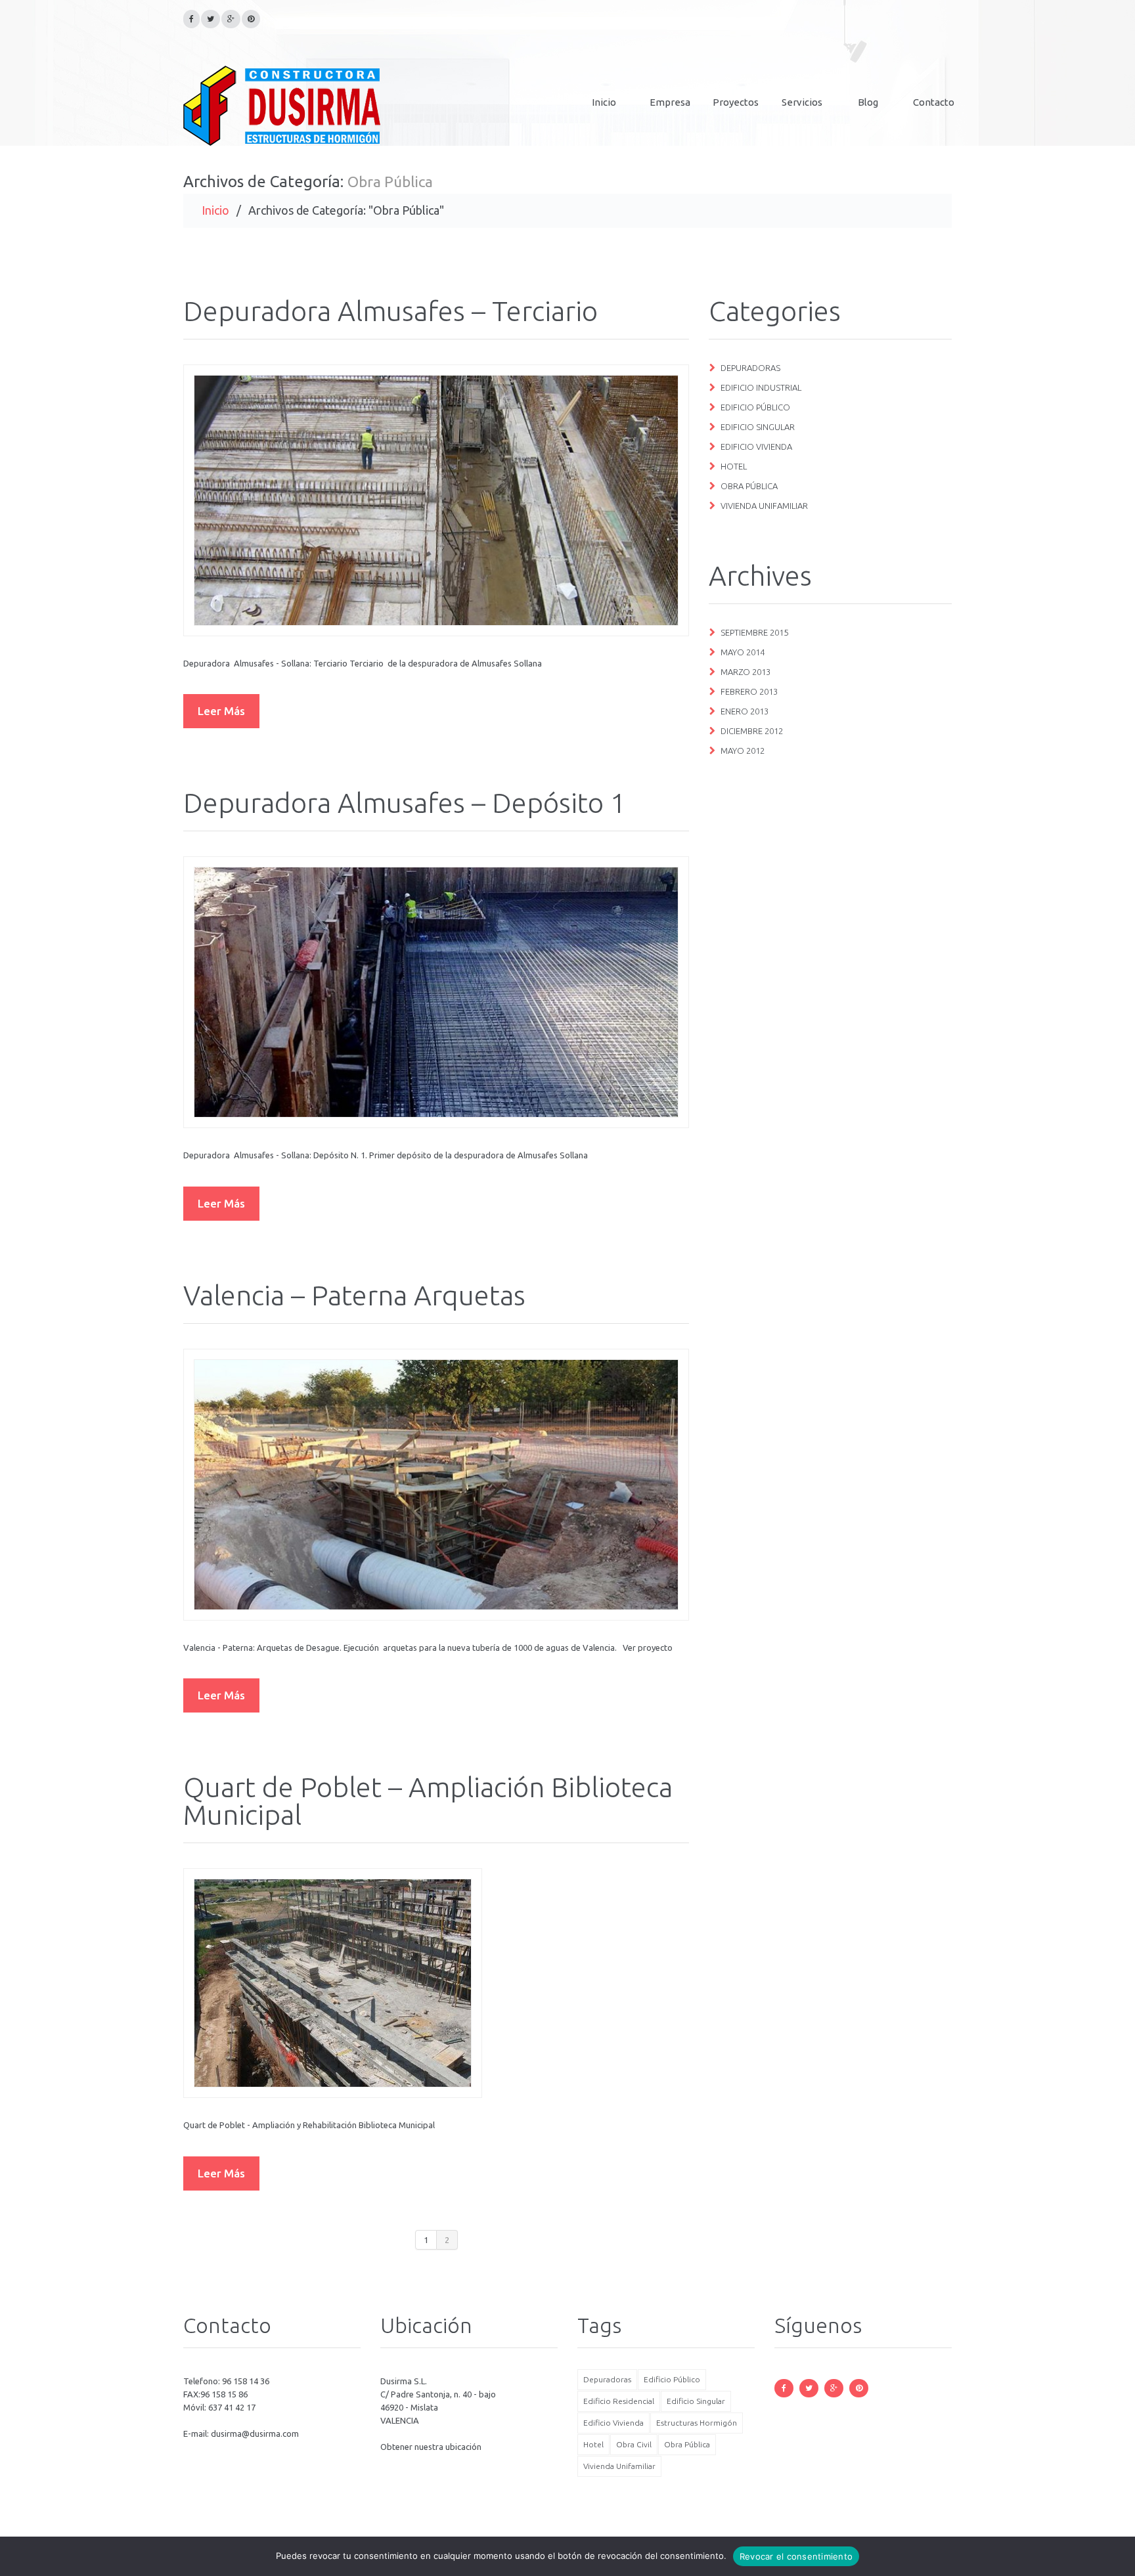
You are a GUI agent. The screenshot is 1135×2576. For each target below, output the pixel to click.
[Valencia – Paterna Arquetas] (436, 1485)
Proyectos (736, 102)
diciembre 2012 (752, 731)
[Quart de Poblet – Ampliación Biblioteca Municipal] (333, 1983)
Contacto (934, 102)
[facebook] (191, 19)
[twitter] (211, 19)
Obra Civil (634, 2444)
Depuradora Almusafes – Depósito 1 (405, 803)
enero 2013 (745, 711)
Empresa (670, 102)
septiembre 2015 (754, 632)
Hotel (734, 466)
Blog (868, 102)
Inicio (604, 102)
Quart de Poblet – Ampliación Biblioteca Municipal (428, 1801)
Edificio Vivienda (756, 447)
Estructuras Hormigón (697, 2423)
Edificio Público (755, 407)
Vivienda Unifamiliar (764, 506)
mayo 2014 (743, 652)
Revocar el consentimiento (796, 2556)
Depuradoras (750, 368)
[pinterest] (251, 19)
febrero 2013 (749, 691)
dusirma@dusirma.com (255, 2434)
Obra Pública (749, 486)
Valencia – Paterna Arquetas (354, 1295)
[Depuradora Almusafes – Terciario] (436, 500)
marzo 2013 (746, 672)
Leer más (221, 711)
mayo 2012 (743, 751)
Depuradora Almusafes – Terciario (390, 311)
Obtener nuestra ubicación (431, 2447)
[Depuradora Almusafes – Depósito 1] (436, 992)
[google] (231, 19)
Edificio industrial (761, 387)
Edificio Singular (758, 427)
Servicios (802, 102)
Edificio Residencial (619, 2401)
